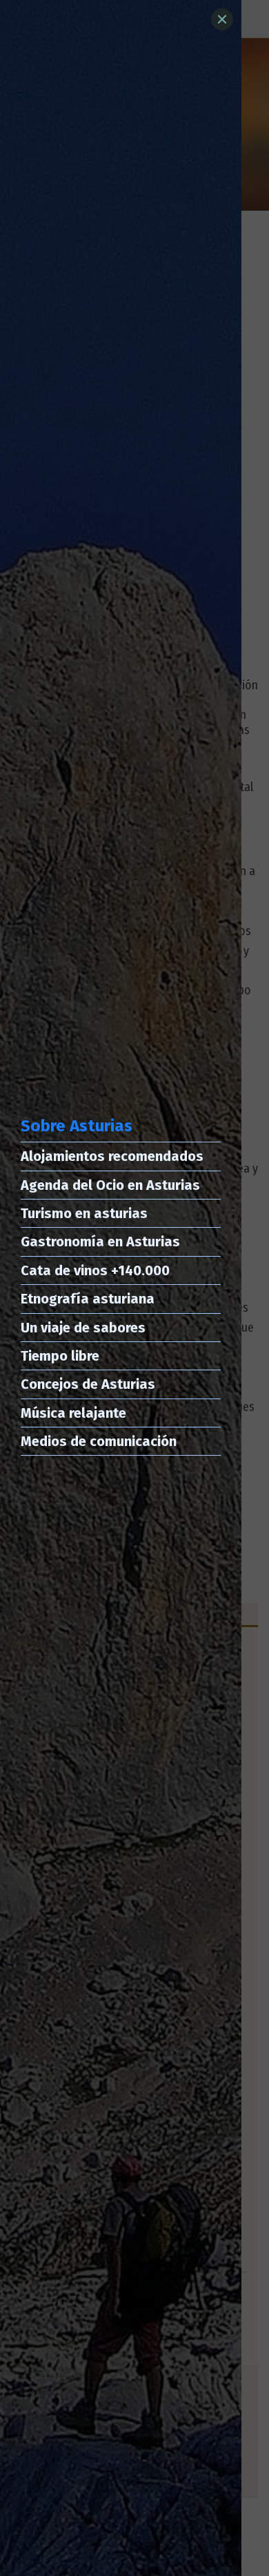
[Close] (222, 19)
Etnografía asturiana (88, 1299)
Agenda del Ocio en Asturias (110, 1185)
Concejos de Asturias (88, 1384)
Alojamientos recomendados (112, 1156)
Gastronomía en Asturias (100, 1242)
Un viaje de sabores (83, 1328)
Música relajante (73, 1413)
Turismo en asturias (84, 1213)
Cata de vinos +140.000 (95, 1270)
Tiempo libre (60, 1356)
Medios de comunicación (99, 1441)
